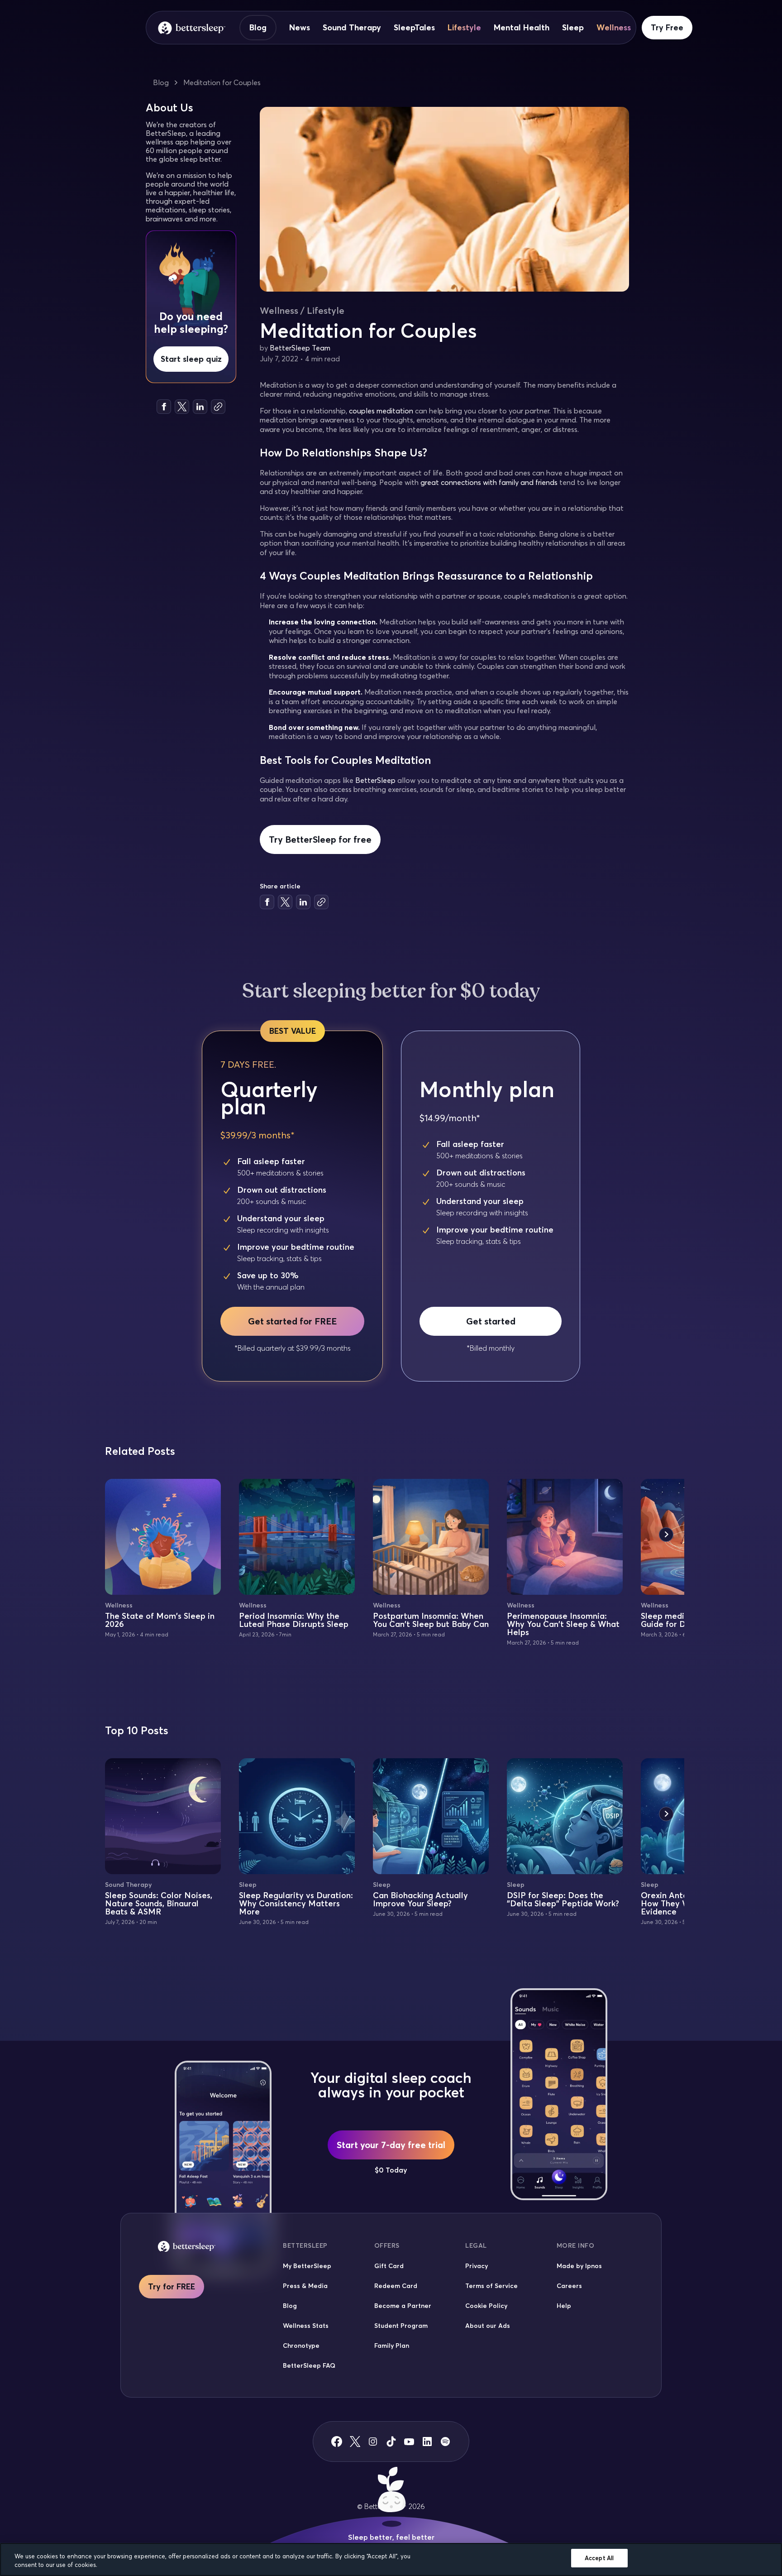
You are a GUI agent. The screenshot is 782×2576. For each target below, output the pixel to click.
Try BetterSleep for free (320, 839)
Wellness (614, 28)
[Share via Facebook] (164, 407)
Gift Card (389, 2266)
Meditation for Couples (222, 82)
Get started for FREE (292, 1321)
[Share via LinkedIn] (200, 407)
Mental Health (522, 28)
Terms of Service (491, 2286)
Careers (569, 2286)
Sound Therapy (352, 28)
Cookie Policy (486, 2306)
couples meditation (381, 411)
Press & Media (305, 2286)
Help (564, 2306)
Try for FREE (172, 2286)
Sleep (573, 28)
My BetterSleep (307, 2266)
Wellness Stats (306, 2326)
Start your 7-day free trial (391, 2145)
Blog (258, 27)
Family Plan (392, 2346)
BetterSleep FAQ (309, 2365)
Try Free (667, 27)
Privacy (477, 2266)
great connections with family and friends (489, 482)
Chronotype (301, 2346)
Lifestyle (464, 28)
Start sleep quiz (191, 359)
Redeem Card (396, 2286)
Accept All (599, 2558)
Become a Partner (403, 2306)
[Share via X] (182, 407)
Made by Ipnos (579, 2266)
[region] (391, 2559)
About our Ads (488, 2326)
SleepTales (414, 28)
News (300, 28)
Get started (491, 1321)
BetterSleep (375, 780)
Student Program (401, 2326)
